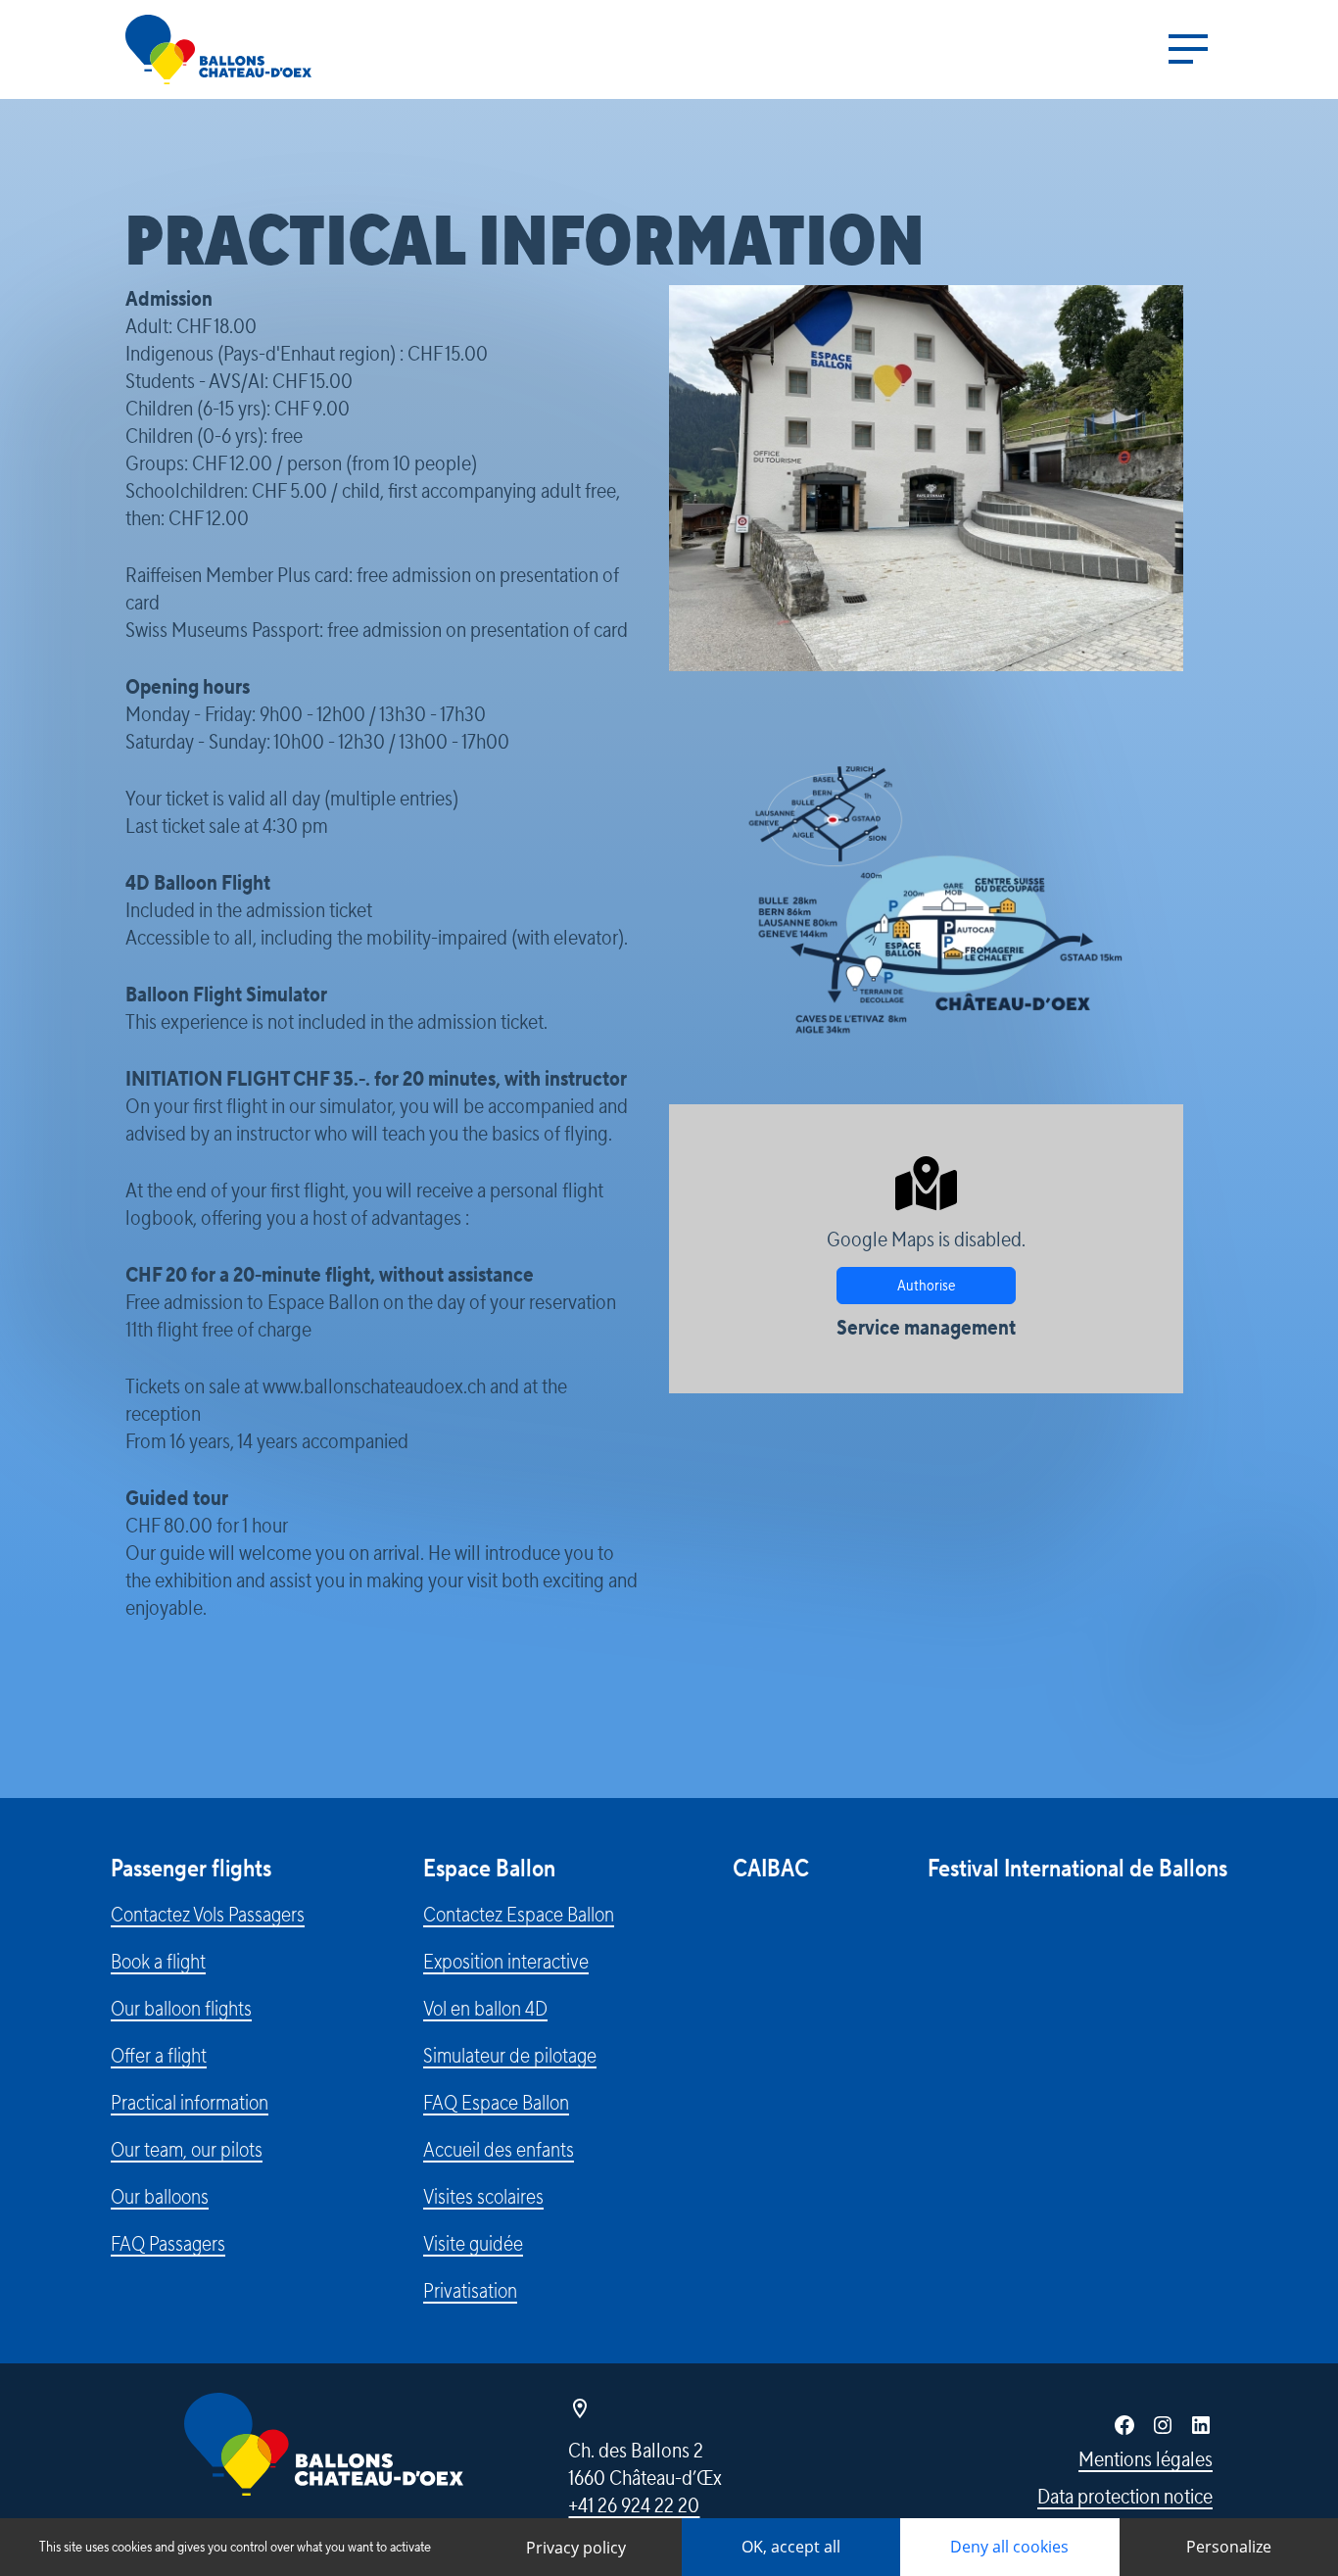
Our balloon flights (181, 2009)
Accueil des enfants (499, 2150)
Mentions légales (1146, 2459)
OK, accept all (791, 2547)
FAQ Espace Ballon (496, 2103)
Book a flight (158, 1962)
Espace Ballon (489, 1869)
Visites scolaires (483, 2197)
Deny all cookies (1009, 2547)
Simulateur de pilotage (510, 2056)
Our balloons (160, 2197)
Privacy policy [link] (576, 2548)
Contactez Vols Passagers (208, 1915)
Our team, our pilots (187, 2150)
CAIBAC (771, 1869)
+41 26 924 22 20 (634, 2505)
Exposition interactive (506, 1962)
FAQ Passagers (168, 2244)
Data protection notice (1125, 2497)
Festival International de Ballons (1077, 1869)
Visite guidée (473, 2244)
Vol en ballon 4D (485, 2009)
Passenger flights (191, 1869)
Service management (926, 1328)
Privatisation (470, 2291)
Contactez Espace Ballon (519, 1915)
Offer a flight (159, 2056)
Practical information (190, 2103)
